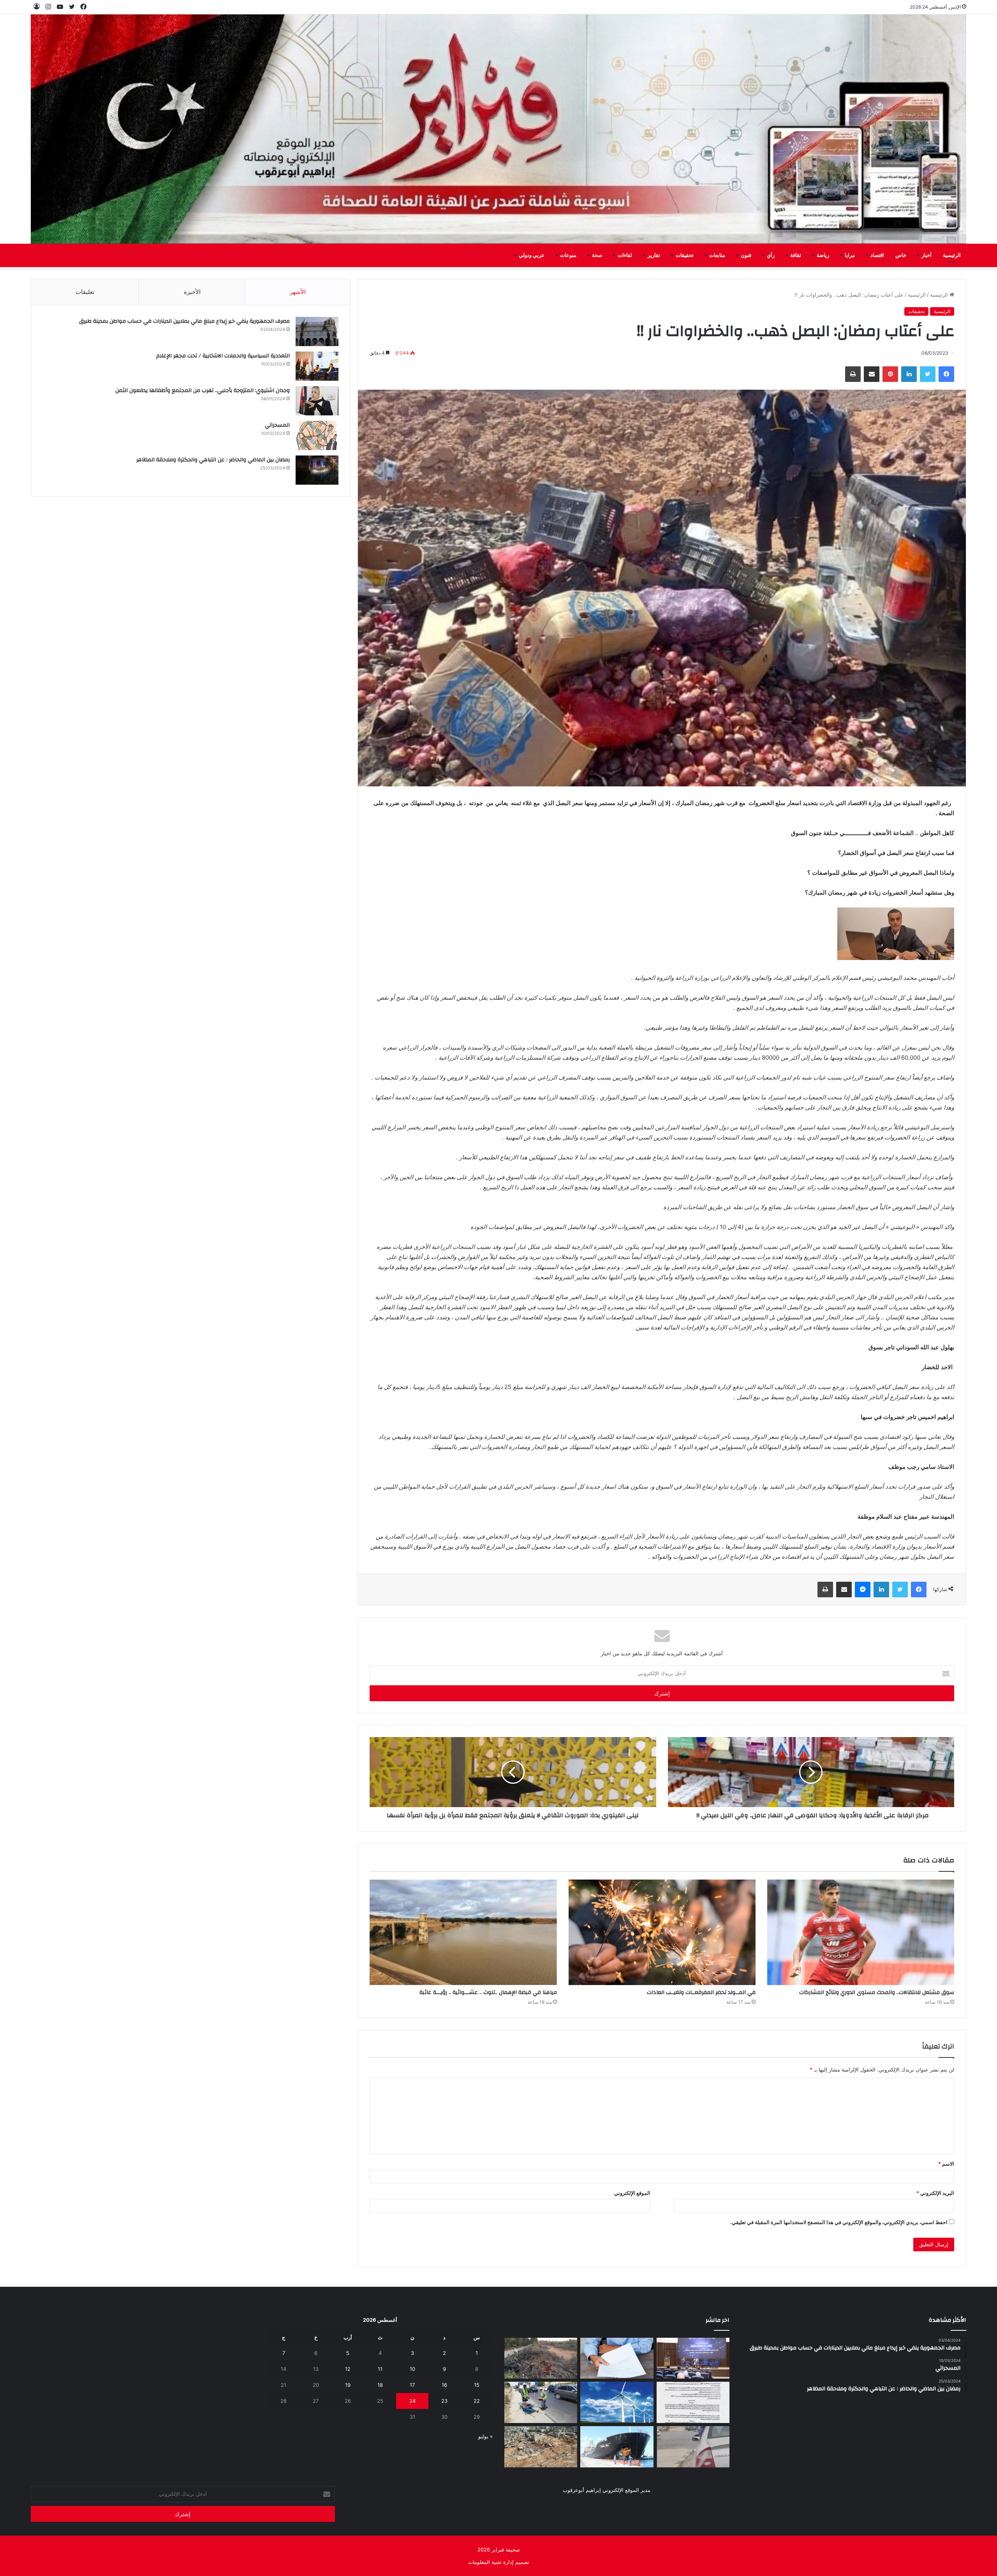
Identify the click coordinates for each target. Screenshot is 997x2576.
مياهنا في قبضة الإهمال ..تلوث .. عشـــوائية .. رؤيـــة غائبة (488, 1992)
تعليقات (85, 292)
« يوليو (485, 2436)
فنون (746, 255)
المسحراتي (277, 425)
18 (380, 2385)
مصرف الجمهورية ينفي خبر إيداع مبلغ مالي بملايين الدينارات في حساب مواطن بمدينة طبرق (184, 321)
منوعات (568, 255)
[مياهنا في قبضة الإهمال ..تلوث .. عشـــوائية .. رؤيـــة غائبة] (463, 1932)
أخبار (927, 255)
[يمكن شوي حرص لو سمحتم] (693, 2447)
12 (348, 2369)
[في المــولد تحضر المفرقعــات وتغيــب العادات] (662, 1932)
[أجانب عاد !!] (541, 2358)
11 (380, 2369)
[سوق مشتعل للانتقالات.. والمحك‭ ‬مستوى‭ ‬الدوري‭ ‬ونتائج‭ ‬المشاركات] (861, 1932)
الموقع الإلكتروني (632, 2193)
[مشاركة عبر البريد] (872, 374)
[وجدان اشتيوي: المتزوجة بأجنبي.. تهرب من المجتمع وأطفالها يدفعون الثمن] (317, 401)
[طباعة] (853, 374)
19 (348, 2385)
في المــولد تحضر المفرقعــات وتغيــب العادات (701, 1992)
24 (412, 2401)
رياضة (823, 255)
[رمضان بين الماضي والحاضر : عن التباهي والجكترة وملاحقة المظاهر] (317, 470)
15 (477, 2385)
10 (412, 2369)
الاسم (946, 2164)
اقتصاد (877, 255)
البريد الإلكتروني (935, 2193)
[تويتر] (928, 374)
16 (444, 2385)
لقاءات (625, 255)
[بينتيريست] (890, 374)
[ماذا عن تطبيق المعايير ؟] (693, 2402)
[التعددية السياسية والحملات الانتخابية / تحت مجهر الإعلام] (317, 366)
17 (412, 2385)
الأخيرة (192, 292)
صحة (597, 255)
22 (477, 2401)
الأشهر (298, 292)
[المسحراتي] (317, 435)
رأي (771, 255)
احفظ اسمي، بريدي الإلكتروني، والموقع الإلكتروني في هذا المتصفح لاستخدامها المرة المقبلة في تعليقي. (839, 2222)
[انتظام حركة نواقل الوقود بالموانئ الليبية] (617, 2447)
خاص (901, 255)
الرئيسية (952, 255)
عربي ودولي (532, 255)
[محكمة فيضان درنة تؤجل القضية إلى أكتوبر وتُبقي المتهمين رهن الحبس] (541, 2447)
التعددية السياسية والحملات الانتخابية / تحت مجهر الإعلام (223, 356)
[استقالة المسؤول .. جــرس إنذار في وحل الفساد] (617, 2358)
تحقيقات (685, 255)
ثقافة (796, 255)
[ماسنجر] (863, 1590)
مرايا (850, 255)
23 (444, 2401)
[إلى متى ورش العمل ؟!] (617, 2402)
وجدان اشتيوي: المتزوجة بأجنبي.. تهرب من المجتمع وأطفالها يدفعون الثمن (203, 390)
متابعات (717, 255)
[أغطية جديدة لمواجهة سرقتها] (541, 2402)
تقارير (654, 255)
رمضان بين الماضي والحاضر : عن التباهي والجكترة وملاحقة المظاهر (213, 460)
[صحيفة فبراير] (498, 129)
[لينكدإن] (909, 374)
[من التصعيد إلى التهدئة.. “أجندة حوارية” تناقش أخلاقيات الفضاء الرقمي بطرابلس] (693, 2358)
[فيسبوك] (946, 374)
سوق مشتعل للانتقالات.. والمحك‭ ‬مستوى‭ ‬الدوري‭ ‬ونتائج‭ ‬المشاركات (877, 1992)
